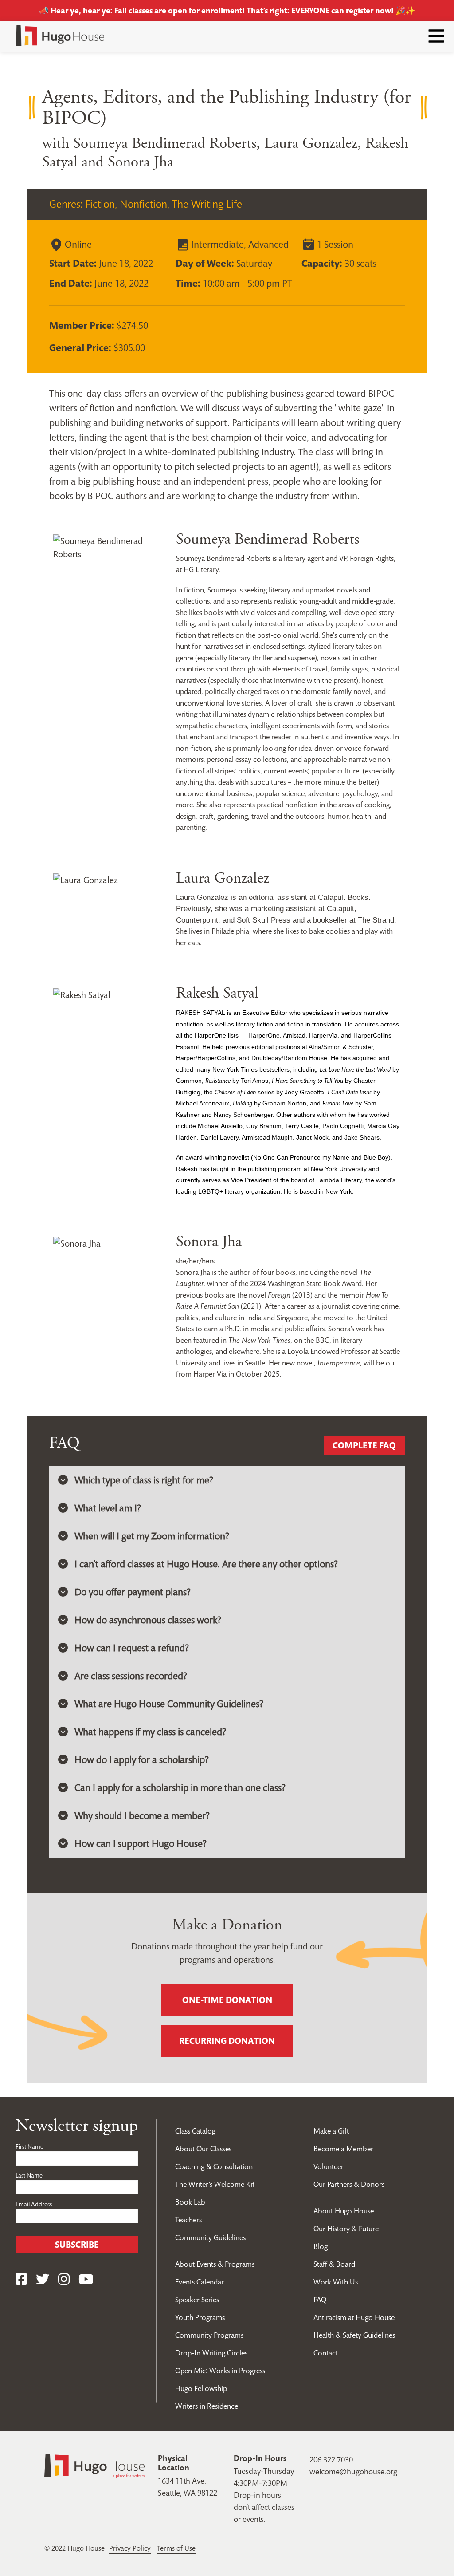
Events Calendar (200, 2282)
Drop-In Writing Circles (211, 2353)
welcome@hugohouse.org (353, 2471)
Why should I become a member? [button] (142, 1815)
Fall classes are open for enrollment (178, 10)
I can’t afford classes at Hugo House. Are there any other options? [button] (206, 1564)
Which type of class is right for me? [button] (144, 1480)
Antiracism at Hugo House (354, 2317)
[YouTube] (86, 2279)
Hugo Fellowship (201, 2388)
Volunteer (329, 2166)
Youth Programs (200, 2317)
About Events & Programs (215, 2264)
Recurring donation (227, 2041)
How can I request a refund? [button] (132, 1648)
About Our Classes (203, 2149)
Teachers (188, 2220)
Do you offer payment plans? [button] (133, 1592)
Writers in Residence (207, 2406)
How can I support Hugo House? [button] (141, 1843)
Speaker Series (197, 2300)
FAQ (320, 2300)
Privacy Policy (130, 2548)
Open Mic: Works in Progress (220, 2371)
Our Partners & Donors (349, 2184)
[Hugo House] (94, 2465)
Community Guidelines (210, 2237)
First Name (29, 2146)
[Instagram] (64, 2279)
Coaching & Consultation (214, 2166)
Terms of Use (176, 2548)
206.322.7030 (331, 2460)
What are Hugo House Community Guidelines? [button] (169, 1704)
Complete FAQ (364, 1445)
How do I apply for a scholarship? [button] (142, 1759)
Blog (321, 2246)
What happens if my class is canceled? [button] (150, 1732)
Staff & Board (334, 2264)
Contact (326, 2353)
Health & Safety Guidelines (354, 2335)
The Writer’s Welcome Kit (215, 2184)
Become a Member (343, 2149)
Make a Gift (331, 2131)
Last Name (29, 2175)
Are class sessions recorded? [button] (131, 1676)
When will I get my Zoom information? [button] (152, 1536)
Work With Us (336, 2282)
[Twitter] (43, 2279)
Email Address (34, 2204)
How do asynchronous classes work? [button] (148, 1620)
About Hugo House (344, 2211)
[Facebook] (21, 2279)
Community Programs (209, 2335)
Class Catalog (195, 2131)
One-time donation (227, 2000)
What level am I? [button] (108, 1508)
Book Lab (190, 2202)
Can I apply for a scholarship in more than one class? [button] (180, 1787)
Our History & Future (346, 2229)
